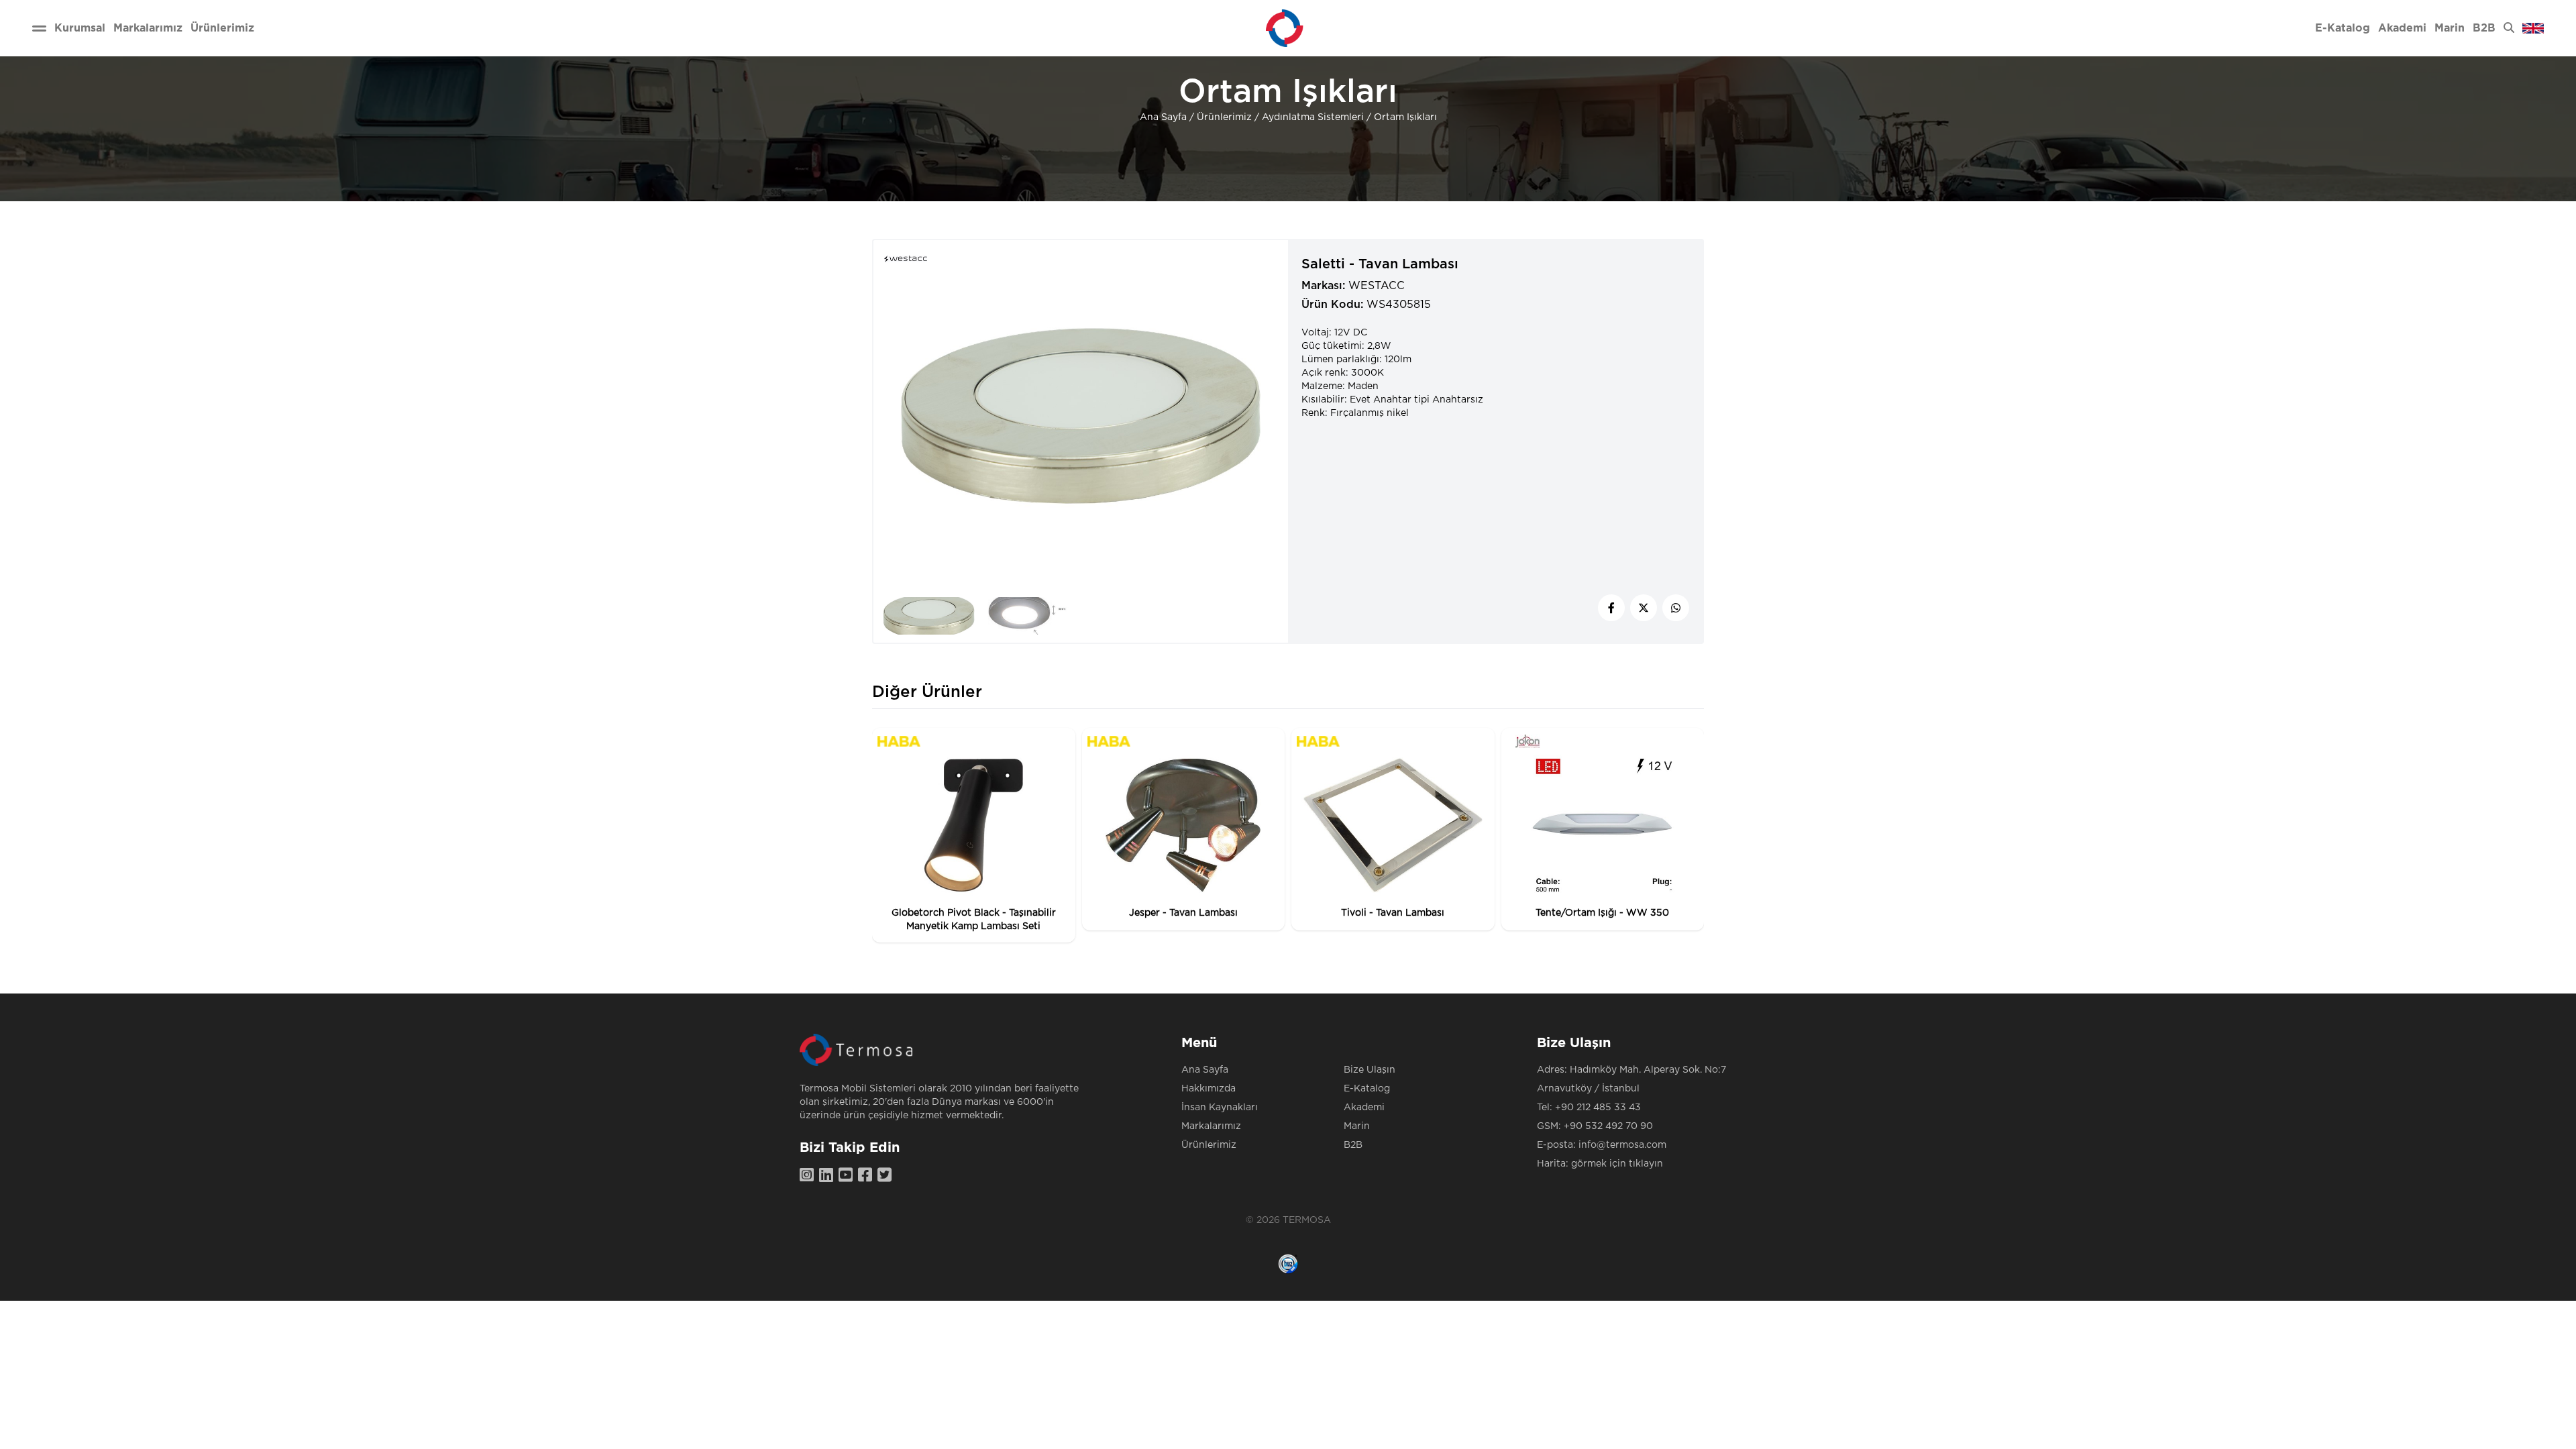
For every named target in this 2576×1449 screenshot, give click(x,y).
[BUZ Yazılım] (1288, 1264)
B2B (1353, 1145)
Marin (1357, 1126)
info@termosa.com (1622, 1145)
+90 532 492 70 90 (1608, 1126)
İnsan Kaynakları (1220, 1108)
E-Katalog (1367, 1089)
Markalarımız (1211, 1126)
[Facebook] (868, 1176)
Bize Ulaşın (1370, 1070)
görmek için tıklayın (1617, 1164)
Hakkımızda (1209, 1089)
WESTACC (1377, 286)
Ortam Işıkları (1405, 117)
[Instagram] (809, 1176)
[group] (974, 835)
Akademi (1364, 1108)
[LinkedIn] (829, 1176)
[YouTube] (848, 1176)
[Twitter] (887, 1176)
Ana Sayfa (1163, 117)
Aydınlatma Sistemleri (1313, 117)
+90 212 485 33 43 (1598, 1108)
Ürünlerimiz (1224, 117)
